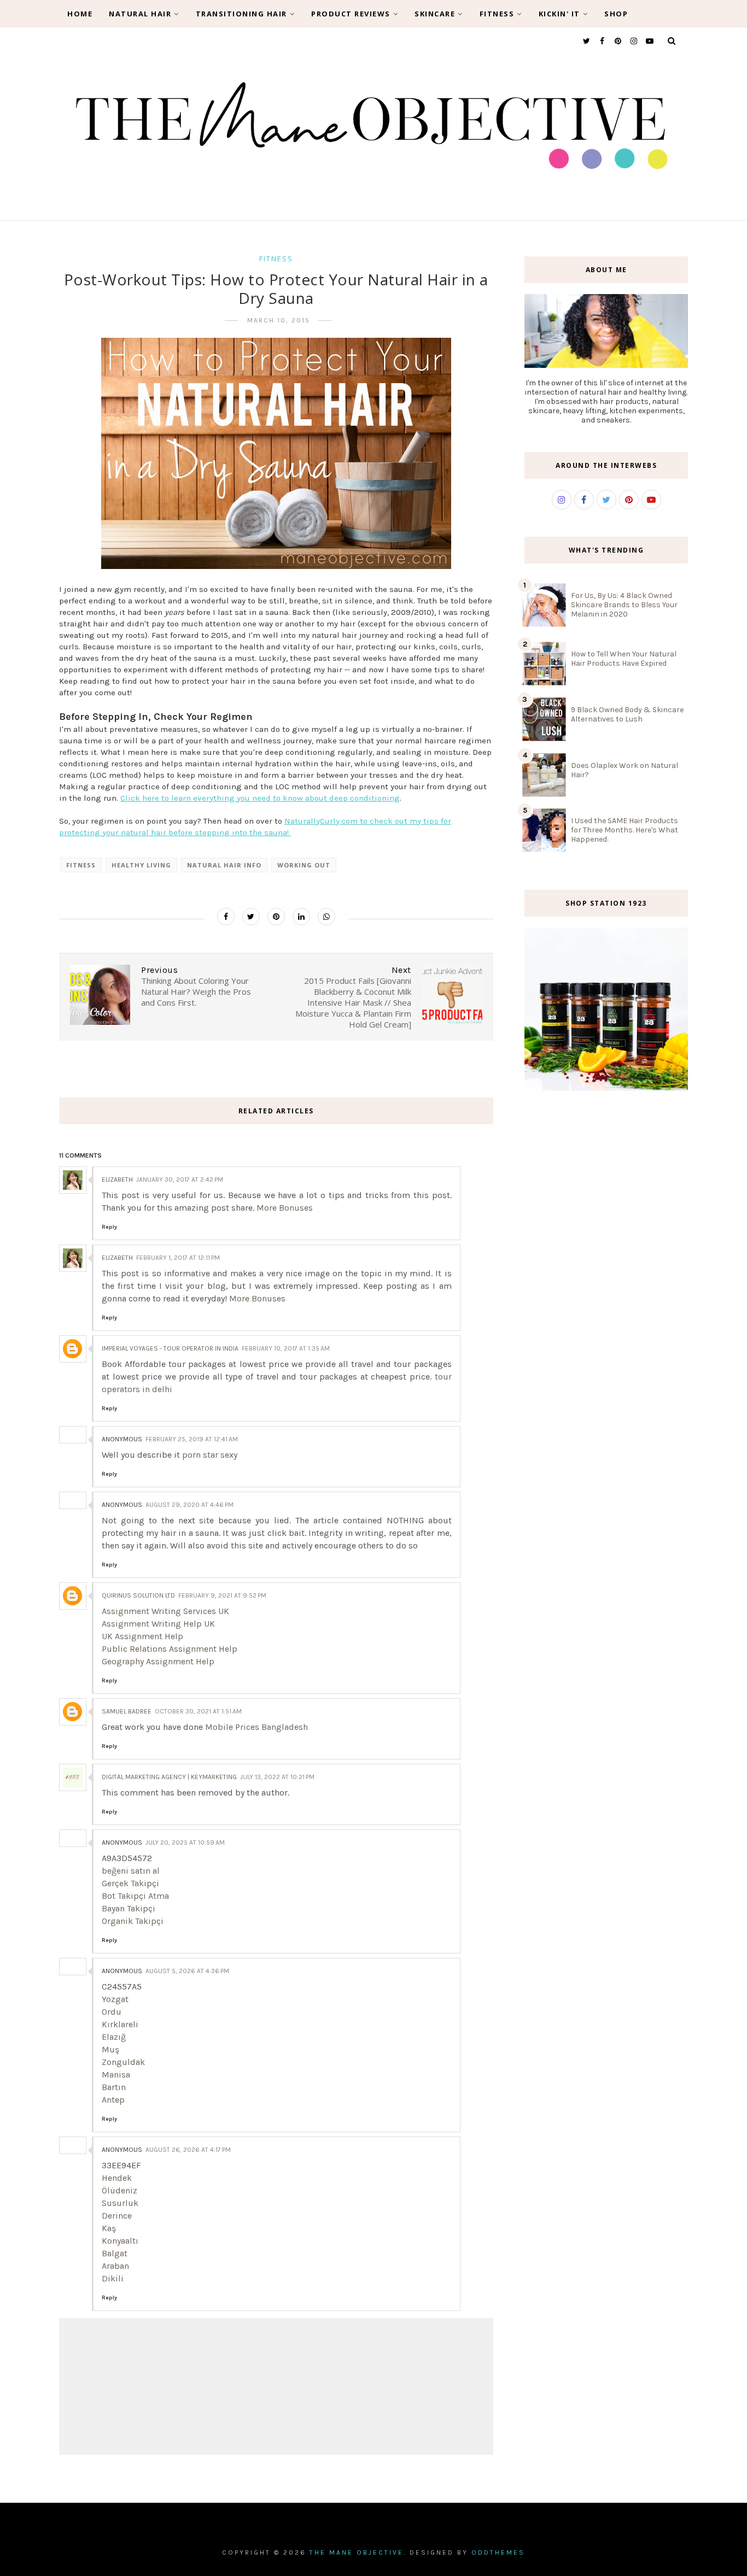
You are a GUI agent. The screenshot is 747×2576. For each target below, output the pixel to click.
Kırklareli (120, 2024)
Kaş (109, 2228)
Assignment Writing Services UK (165, 1611)
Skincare (435, 14)
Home (80, 14)
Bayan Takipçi (129, 1908)
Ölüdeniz (119, 2190)
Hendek (117, 2178)
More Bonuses (285, 1208)
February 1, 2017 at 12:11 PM (178, 1258)
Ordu (112, 2012)
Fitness (497, 14)
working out (304, 865)
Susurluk (120, 2203)
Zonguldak (123, 2062)
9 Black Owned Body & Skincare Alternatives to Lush (627, 714)
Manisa (116, 2075)
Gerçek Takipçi (130, 1883)
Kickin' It (559, 14)
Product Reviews (351, 14)
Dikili (113, 2278)
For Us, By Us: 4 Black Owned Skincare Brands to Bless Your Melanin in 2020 (624, 605)
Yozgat (115, 1999)
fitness (276, 259)
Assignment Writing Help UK (158, 1624)
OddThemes (498, 2552)
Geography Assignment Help (158, 1661)
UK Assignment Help (142, 1636)
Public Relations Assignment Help (170, 1649)
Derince (117, 2216)
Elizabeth (117, 1180)
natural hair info (224, 865)
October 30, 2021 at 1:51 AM (198, 1711)
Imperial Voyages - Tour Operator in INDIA (170, 1348)
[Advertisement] (606, 1284)
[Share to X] (251, 917)
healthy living (141, 865)
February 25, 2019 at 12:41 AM (192, 1439)
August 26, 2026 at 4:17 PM (188, 2150)
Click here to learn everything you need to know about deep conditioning (260, 798)
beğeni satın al (131, 1871)
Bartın (114, 2087)
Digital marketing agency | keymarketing (169, 1777)
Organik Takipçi (133, 1921)
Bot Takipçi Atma (135, 1896)
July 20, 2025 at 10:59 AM (185, 1842)
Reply (109, 1227)
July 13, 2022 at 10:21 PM (277, 1777)
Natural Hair (140, 14)
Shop (616, 14)
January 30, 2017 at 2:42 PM (180, 1180)
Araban (115, 2266)
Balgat (115, 2253)
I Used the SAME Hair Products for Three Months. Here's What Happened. (625, 830)
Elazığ (114, 2037)
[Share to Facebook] (226, 917)
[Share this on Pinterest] (276, 917)
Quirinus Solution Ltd (138, 1595)
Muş (110, 2049)
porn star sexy (210, 1455)
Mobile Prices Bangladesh (256, 1727)
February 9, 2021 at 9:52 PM (222, 1595)
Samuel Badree (127, 1711)
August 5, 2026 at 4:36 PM (187, 1971)
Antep (113, 2100)
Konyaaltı (120, 2241)
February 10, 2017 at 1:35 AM (286, 1348)
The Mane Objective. (358, 2552)
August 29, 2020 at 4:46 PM (189, 1505)
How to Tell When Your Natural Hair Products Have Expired (624, 659)
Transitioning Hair (241, 14)
